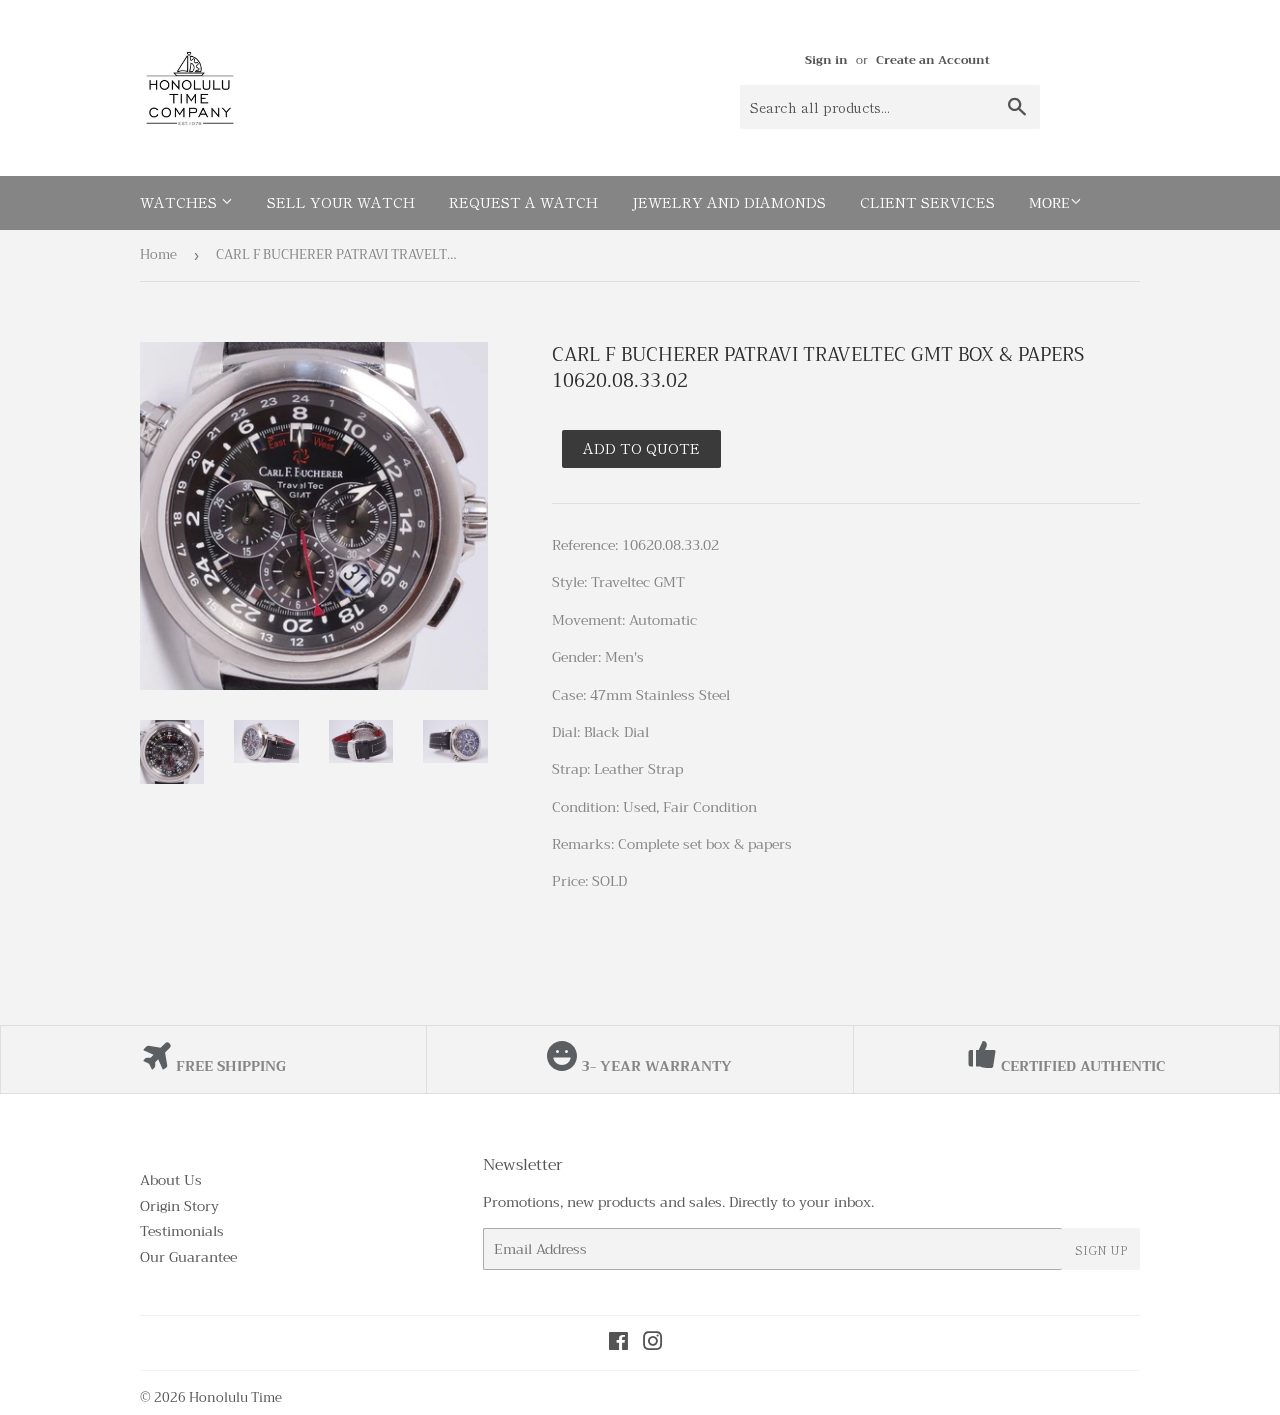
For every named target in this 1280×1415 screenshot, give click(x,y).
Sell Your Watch (341, 202)
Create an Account (933, 60)
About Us (171, 1180)
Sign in (826, 60)
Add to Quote (641, 448)
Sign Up (1101, 1249)
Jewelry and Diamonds (729, 202)
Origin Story (179, 1206)
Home (158, 254)
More (1049, 203)
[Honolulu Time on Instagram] (653, 1344)
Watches (180, 202)
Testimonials (182, 1231)
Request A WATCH (523, 202)
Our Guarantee (188, 1257)
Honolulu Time (235, 1397)
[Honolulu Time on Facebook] (618, 1344)
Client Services (927, 202)
